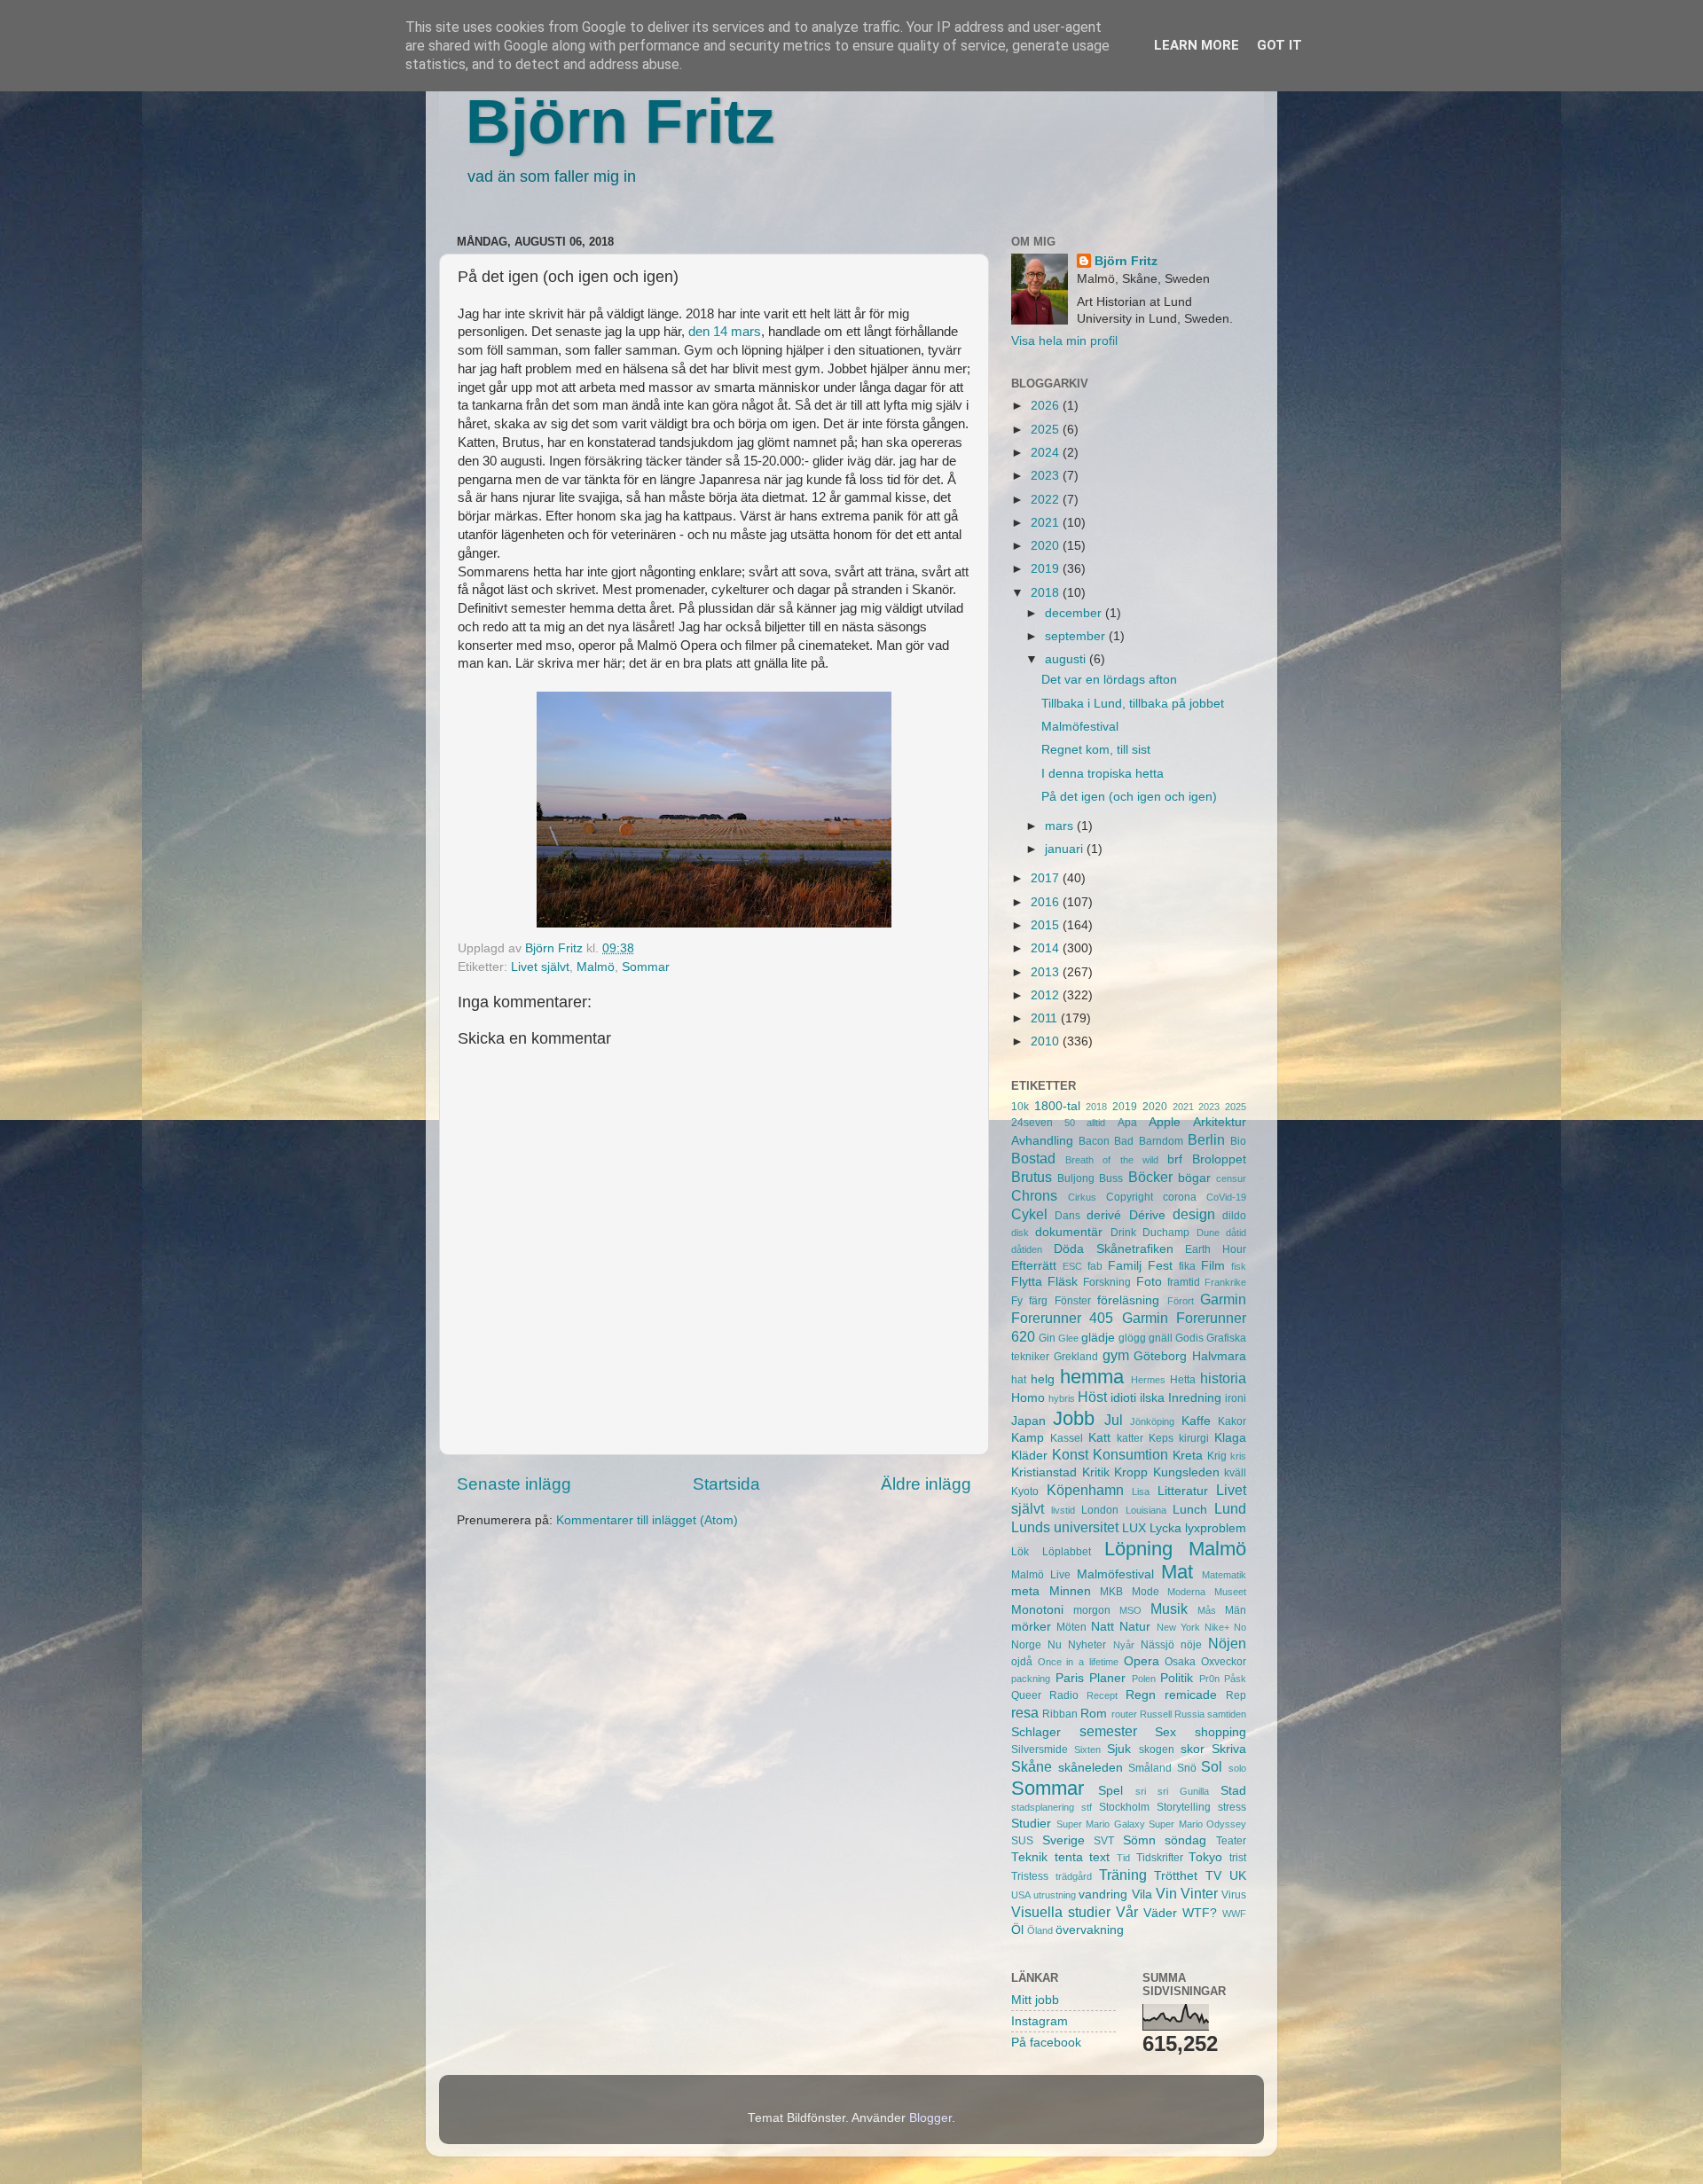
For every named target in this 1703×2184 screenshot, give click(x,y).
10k (1020, 1107)
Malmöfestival (1080, 727)
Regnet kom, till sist (1096, 750)
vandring (1103, 1894)
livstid (1063, 1510)
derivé (1104, 1215)
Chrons (1034, 1195)
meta (1025, 1591)
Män (1236, 1610)
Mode (1146, 1592)
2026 (1047, 406)
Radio (1064, 1695)
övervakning (1090, 1930)
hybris (1062, 1398)
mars (1061, 826)
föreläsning (1128, 1300)
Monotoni (1037, 1610)
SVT (1104, 1841)
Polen (1144, 1679)
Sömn (1139, 1840)
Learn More (1197, 45)
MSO (1130, 1610)
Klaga (1230, 1438)
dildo (1234, 1216)
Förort (1181, 1301)
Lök (1020, 1552)
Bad (1124, 1141)
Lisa (1141, 1491)
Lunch (1190, 1510)
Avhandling (1042, 1141)
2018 (1047, 593)
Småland (1150, 1768)
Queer (1026, 1695)
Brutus (1032, 1177)
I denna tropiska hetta (1103, 774)
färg (1038, 1301)
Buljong (1076, 1178)
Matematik (1224, 1575)
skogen (1157, 1750)
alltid (1096, 1123)
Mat (1177, 1572)
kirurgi (1194, 1438)
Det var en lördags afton (1109, 680)
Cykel (1029, 1214)
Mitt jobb (1035, 2000)
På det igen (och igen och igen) (1129, 797)
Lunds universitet (1065, 1527)
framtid (1184, 1282)
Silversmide (1040, 1750)
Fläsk (1063, 1282)
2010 (1047, 1041)
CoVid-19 (1226, 1197)
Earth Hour (1216, 1249)
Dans (1067, 1216)
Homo (1028, 1398)
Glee (1068, 1338)
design (1194, 1214)
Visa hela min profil (1064, 341)
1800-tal (1057, 1106)
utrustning (1055, 1895)
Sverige (1063, 1840)
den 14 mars (725, 332)
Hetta (1183, 1380)
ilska (1152, 1398)
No (1240, 1627)
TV (1213, 1876)
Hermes (1148, 1380)
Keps (1161, 1438)
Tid (1123, 1858)
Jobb (1074, 1418)
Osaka (1180, 1662)
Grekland (1076, 1357)
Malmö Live (1041, 1575)
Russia (1189, 1714)
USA (1021, 1895)
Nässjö (1158, 1645)
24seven (1032, 1123)
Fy (1017, 1301)
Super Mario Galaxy (1101, 1824)
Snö (1187, 1768)
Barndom (1161, 1141)
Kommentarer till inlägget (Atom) (647, 1520)
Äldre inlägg (926, 1484)
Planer (1107, 1678)
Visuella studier (1061, 1912)
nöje (1191, 1645)
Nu (1055, 1645)
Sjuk (1119, 1749)
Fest (1160, 1266)
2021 (1047, 523)
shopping (1220, 1732)
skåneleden (1091, 1768)
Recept (1102, 1695)
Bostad (1033, 1158)
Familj (1125, 1266)
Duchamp (1166, 1233)
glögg (1132, 1338)
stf (1087, 1807)
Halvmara (1219, 1356)
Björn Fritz (620, 121)
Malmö (596, 967)
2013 (1047, 972)
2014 (1047, 948)
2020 (1047, 546)
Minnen (1070, 1591)
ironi (1236, 1398)
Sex (1165, 1732)
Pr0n (1209, 1679)
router (1124, 1714)
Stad (1233, 1791)
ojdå (1022, 1662)
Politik (1177, 1678)
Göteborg (1160, 1356)
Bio (1238, 1141)
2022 (1047, 500)
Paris (1070, 1678)
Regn (1141, 1695)
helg (1043, 1379)
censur (1231, 1178)
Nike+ (1217, 1627)
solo (1237, 1768)
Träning (1123, 1875)
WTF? (1200, 1913)
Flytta (1027, 1282)
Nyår (1124, 1645)
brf (1175, 1159)
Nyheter (1087, 1645)
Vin (1166, 1893)
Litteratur (1183, 1491)
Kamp (1028, 1438)
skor (1193, 1749)
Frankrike (1225, 1282)
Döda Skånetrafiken (1114, 1249)
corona (1180, 1197)
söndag (1185, 1840)
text (1099, 1857)
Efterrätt (1034, 1266)
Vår (1127, 1912)
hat (1019, 1380)
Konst (1070, 1454)
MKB (1111, 1592)
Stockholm (1124, 1807)
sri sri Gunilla (1172, 1791)
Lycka (1165, 1528)
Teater (1231, 1841)
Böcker (1150, 1177)
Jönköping (1152, 1421)
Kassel (1067, 1438)
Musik (1169, 1609)
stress (1232, 1807)
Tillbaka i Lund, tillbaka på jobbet (1133, 704)
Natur (1135, 1627)
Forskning (1107, 1282)
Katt (1099, 1438)
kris (1238, 1456)
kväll (1235, 1473)
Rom (1094, 1714)
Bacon (1094, 1141)
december (1075, 613)
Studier (1031, 1824)
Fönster (1073, 1301)
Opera (1142, 1661)
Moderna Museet (1207, 1592)
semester (1108, 1731)
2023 (1047, 476)
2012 (1047, 995)
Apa (1127, 1123)
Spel (1110, 1791)
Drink (1123, 1233)
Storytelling (1184, 1807)
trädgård (1074, 1876)
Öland (1040, 1930)
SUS (1022, 1841)
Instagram (1040, 2021)
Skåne (1032, 1766)
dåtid (1236, 1233)
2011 (1046, 1018)
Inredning (1195, 1398)
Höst (1092, 1397)
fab (1095, 1266)
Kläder (1029, 1456)
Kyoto (1025, 1491)
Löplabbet (1067, 1552)
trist (1238, 1858)
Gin (1047, 1338)
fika (1187, 1266)
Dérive (1147, 1215)
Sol (1212, 1766)
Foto (1149, 1282)
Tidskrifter (1160, 1858)
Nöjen (1227, 1643)
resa (1025, 1712)
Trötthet (1176, 1876)
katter (1130, 1438)
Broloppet (1219, 1159)
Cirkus (1082, 1197)
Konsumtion (1130, 1454)
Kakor (1232, 1421)
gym (1116, 1355)
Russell (1156, 1714)
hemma (1092, 1377)
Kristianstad (1044, 1472)
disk (1020, 1233)
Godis (1189, 1338)
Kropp (1131, 1472)
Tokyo (1205, 1857)
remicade (1191, 1695)
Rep (1236, 1695)
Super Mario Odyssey (1197, 1824)
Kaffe (1196, 1421)
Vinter (1199, 1893)
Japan (1028, 1421)
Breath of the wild (1112, 1160)
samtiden (1227, 1714)
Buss (1111, 1178)
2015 (1047, 925)
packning (1031, 1679)
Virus (1234, 1895)
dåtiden (1027, 1249)
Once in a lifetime (1078, 1662)
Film (1213, 1266)
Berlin (1206, 1139)
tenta (1069, 1857)
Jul (1114, 1420)
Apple (1165, 1122)
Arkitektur (1220, 1122)
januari (1066, 849)
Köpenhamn (1085, 1490)
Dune (1208, 1233)
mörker (1031, 1627)
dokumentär (1069, 1232)
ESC (1072, 1266)
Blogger (930, 2118)
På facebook (1046, 2043)
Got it (1279, 45)
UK (1238, 1876)
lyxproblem (1216, 1528)
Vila (1142, 1894)
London (1100, 1510)
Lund (1230, 1508)
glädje (1098, 1338)
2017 (1047, 878)
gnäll (1161, 1338)
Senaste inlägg (514, 1484)
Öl (1017, 1930)
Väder (1160, 1913)
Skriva (1229, 1749)
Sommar (646, 967)
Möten (1071, 1627)
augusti (1067, 659)
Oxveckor (1224, 1662)
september (1077, 636)
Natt (1103, 1627)
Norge (1026, 1645)
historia (1223, 1378)
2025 (1047, 430)
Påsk (1235, 1679)
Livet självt (540, 967)
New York (1178, 1627)
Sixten (1087, 1750)
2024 (1047, 453)
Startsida (726, 1484)
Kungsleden (1186, 1472)
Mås (1207, 1610)
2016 (1047, 902)
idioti (1123, 1398)
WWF (1234, 1914)
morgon (1092, 1610)
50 (1070, 1123)
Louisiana (1146, 1510)
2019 (1047, 569)
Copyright (1130, 1197)
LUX (1134, 1528)
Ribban (1060, 1714)
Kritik (1096, 1472)
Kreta (1188, 1456)
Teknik (1029, 1857)
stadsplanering (1043, 1807)
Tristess (1030, 1876)
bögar (1194, 1178)
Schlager (1036, 1732)
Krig (1217, 1456)
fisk (1239, 1266)
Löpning (1138, 1549)
